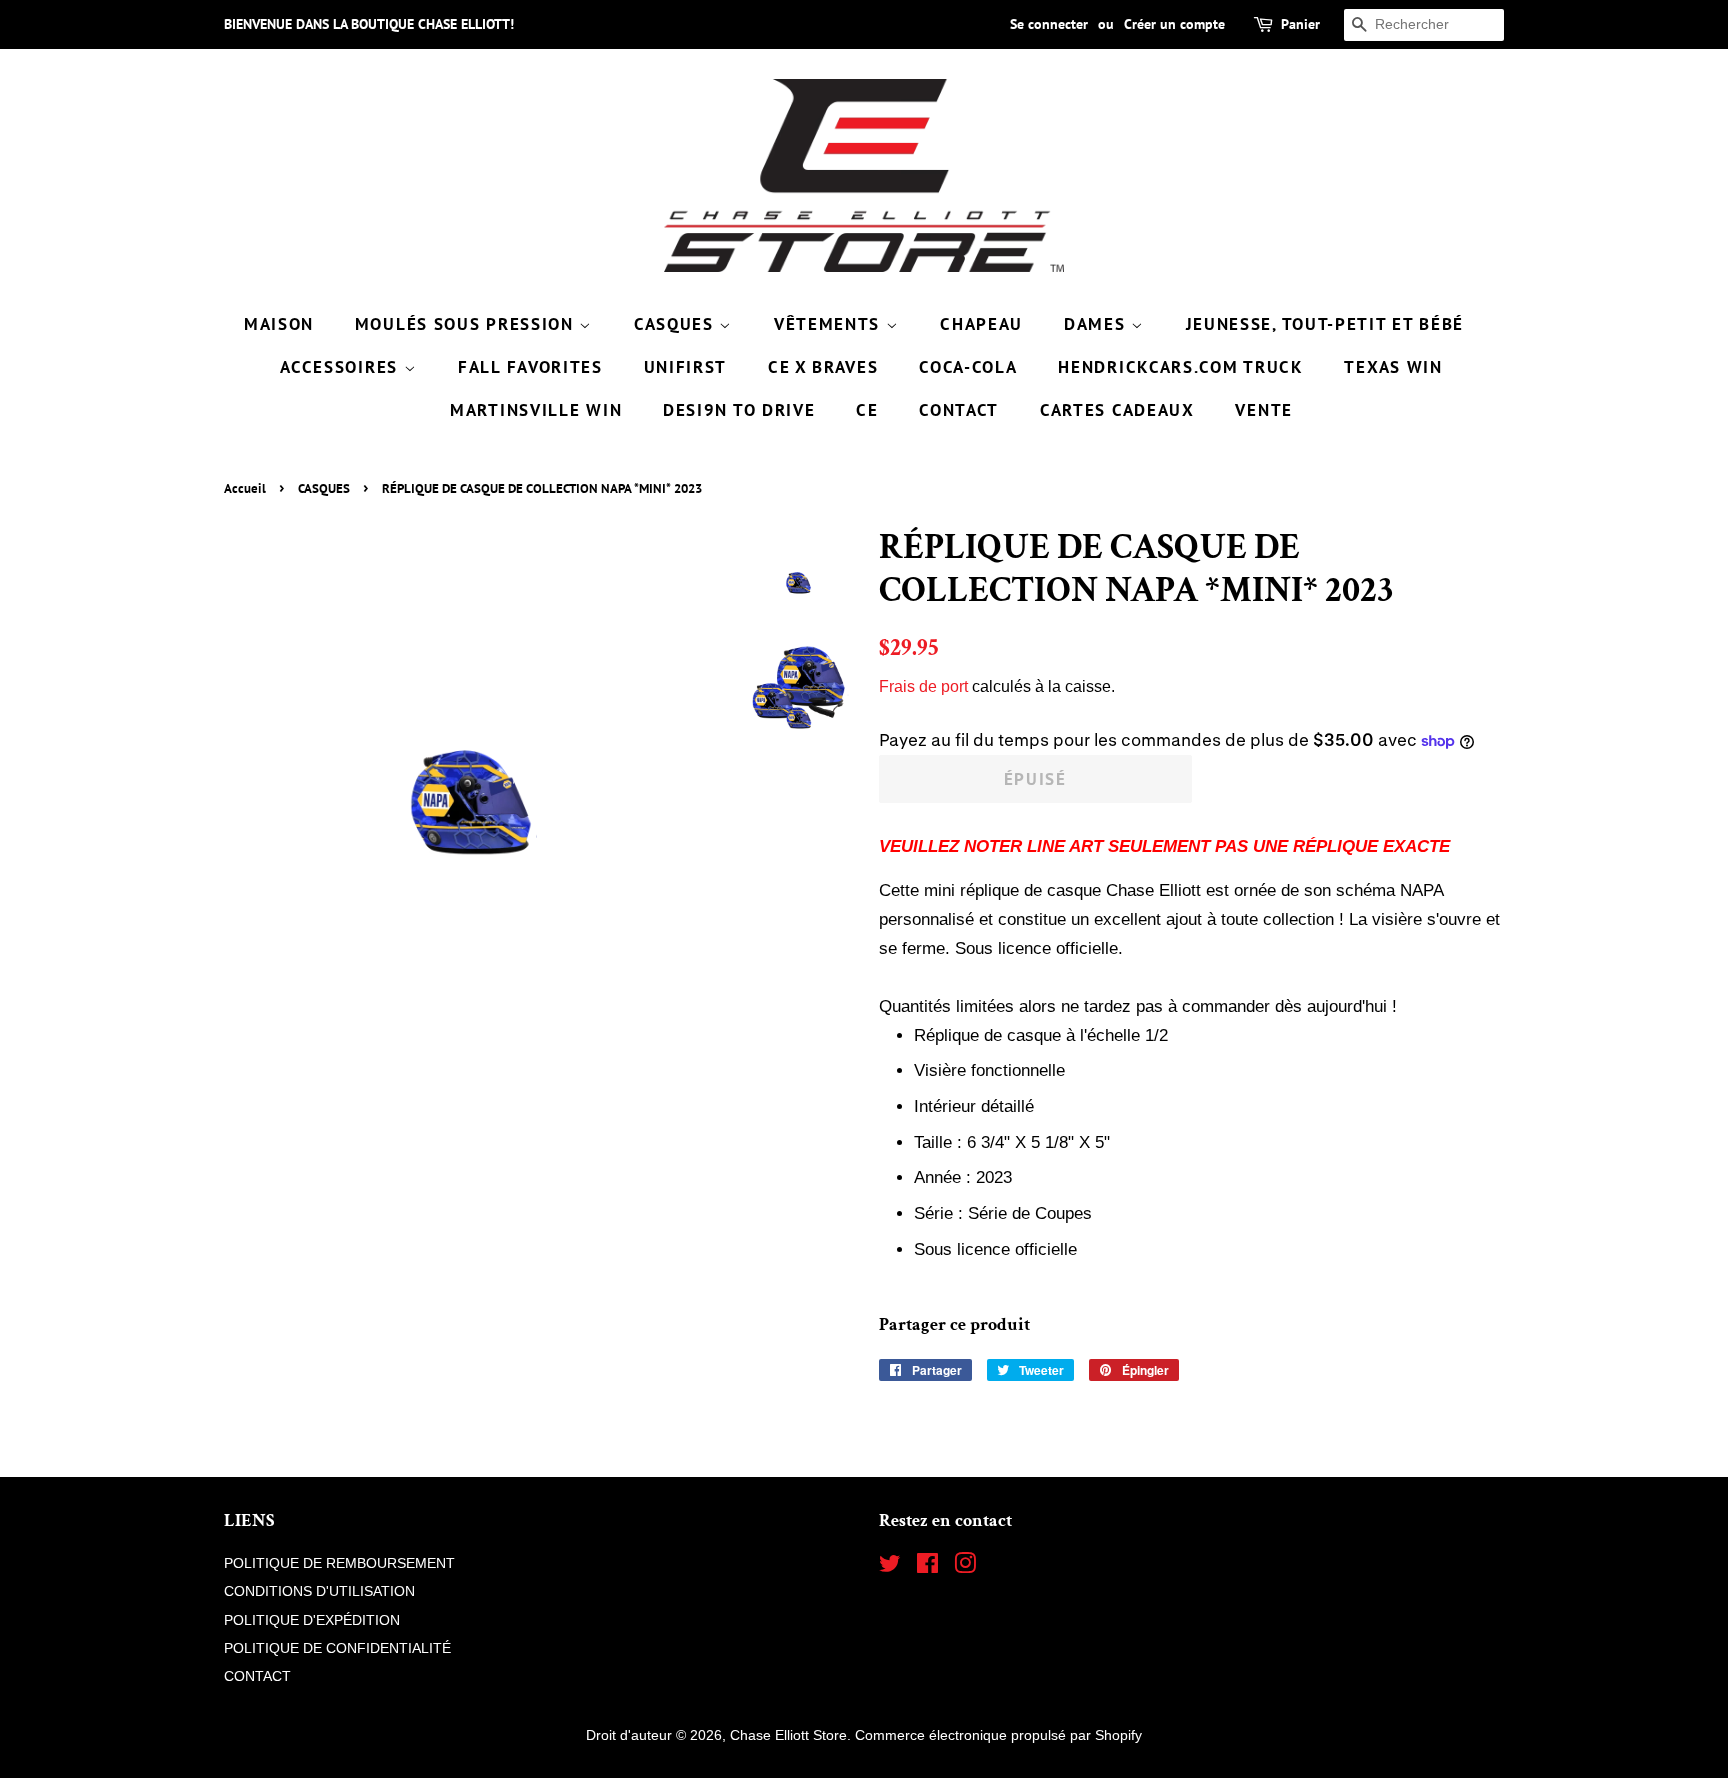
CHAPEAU (981, 324)
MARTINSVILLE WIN (536, 410)
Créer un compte (1174, 24)
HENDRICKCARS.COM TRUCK (1180, 367)
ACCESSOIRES (341, 367)
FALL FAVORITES (530, 367)
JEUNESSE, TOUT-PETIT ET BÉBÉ (1325, 324)
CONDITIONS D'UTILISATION (319, 1591)
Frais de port (923, 686)
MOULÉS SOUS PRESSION (467, 324)
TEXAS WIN (1393, 367)
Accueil (245, 488)
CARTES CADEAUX (1117, 410)
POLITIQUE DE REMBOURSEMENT (339, 1563)
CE (867, 410)
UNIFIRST (686, 367)
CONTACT (959, 410)
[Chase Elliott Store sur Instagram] (965, 1567)
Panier (1300, 24)
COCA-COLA (968, 367)
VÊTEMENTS (830, 324)
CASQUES (677, 324)
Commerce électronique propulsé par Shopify (998, 1735)
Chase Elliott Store (788, 1735)
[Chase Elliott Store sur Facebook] (927, 1567)
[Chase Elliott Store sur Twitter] (890, 1567)
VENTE (1264, 410)
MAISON (279, 324)
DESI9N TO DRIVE (739, 410)
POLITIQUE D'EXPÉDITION (312, 1620)
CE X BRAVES (823, 367)
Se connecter (1049, 24)
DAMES (1097, 324)
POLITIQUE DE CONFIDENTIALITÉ (337, 1648)
